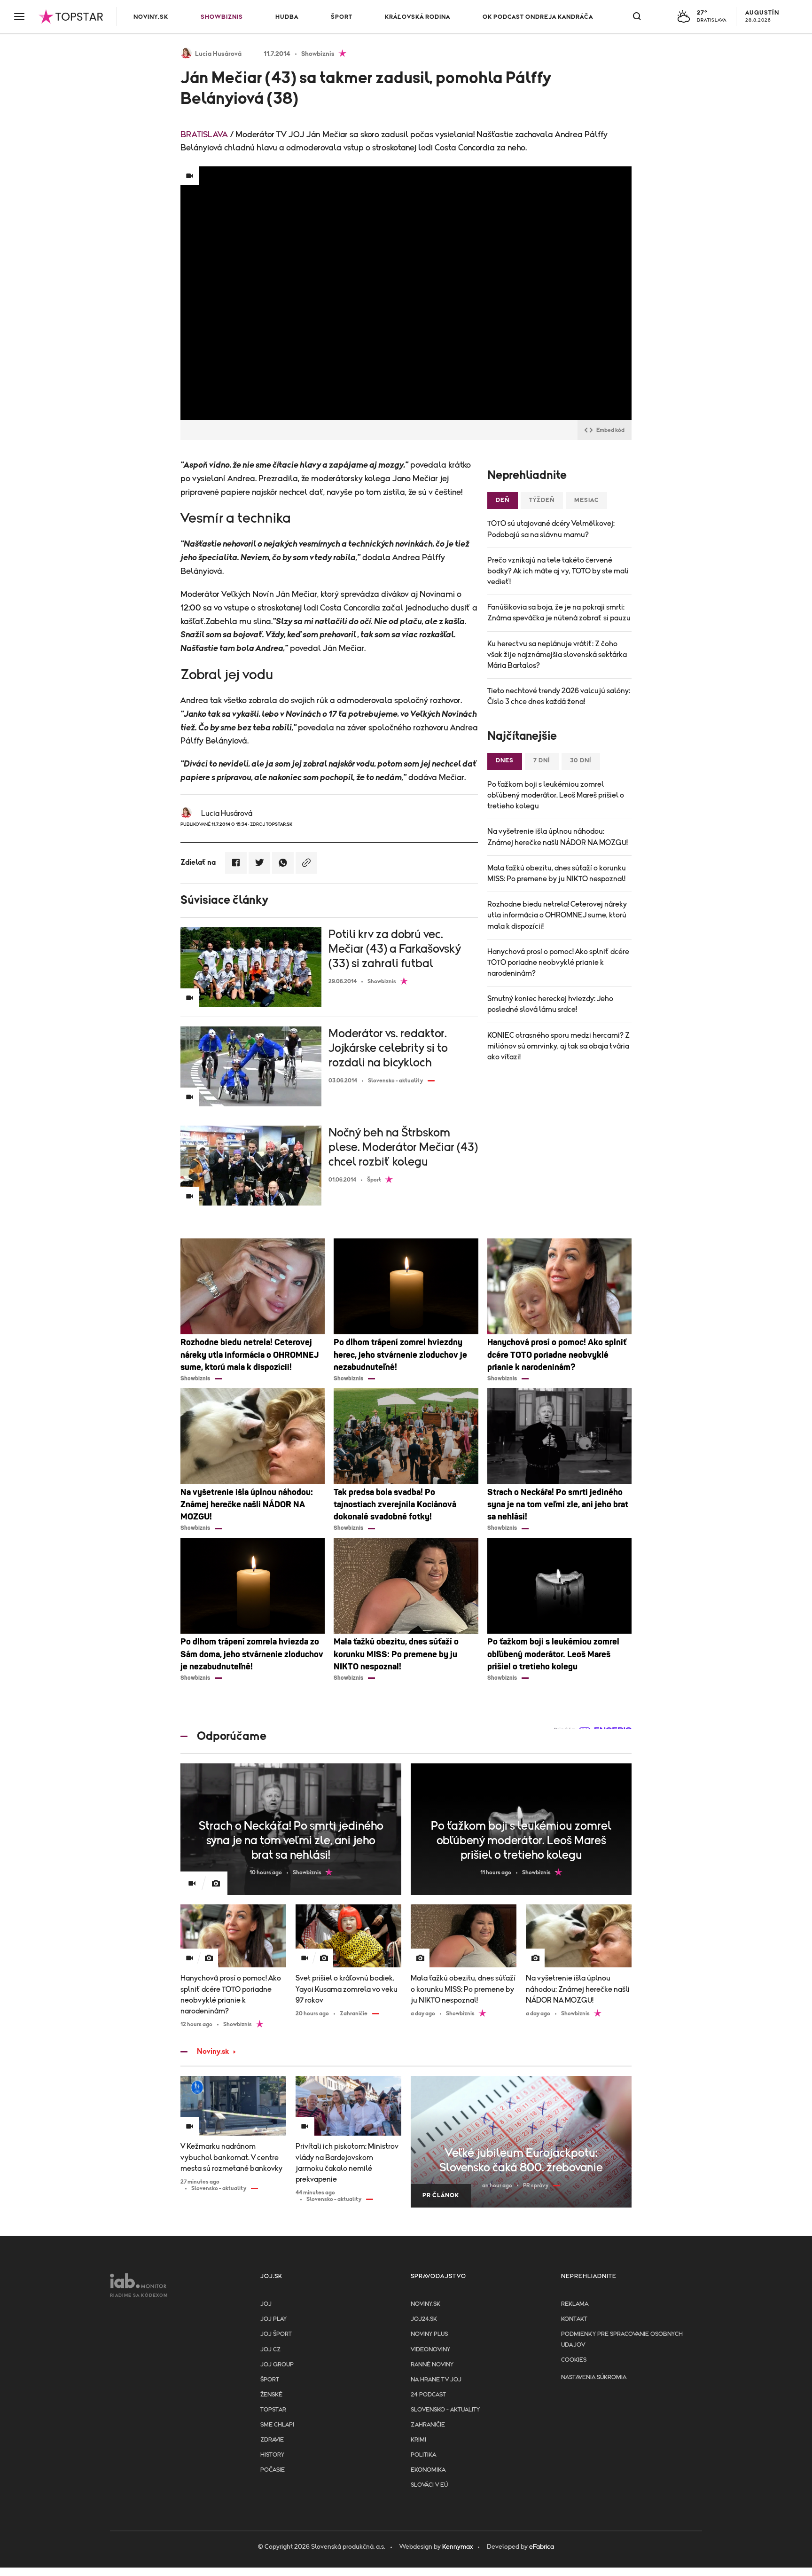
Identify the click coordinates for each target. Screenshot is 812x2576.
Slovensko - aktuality (445, 2410)
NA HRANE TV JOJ (436, 2380)
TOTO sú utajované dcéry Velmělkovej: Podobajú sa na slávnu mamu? (551, 529)
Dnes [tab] (505, 761)
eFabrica (542, 2547)
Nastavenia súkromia (594, 2377)
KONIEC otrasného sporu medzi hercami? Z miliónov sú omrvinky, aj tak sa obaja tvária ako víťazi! (558, 1046)
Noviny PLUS (429, 2334)
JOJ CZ (270, 2350)
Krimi (418, 2440)
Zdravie (272, 2440)
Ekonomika (428, 2470)
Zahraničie (428, 2425)
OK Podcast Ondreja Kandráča (538, 17)
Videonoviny (430, 2350)
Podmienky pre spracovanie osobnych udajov (622, 2339)
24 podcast (428, 2395)
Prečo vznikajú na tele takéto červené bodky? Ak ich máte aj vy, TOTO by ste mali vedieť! (558, 571)
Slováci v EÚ (429, 2485)
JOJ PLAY (273, 2319)
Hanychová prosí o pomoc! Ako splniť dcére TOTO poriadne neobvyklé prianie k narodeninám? (558, 963)
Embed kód (610, 430)
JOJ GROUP (277, 2365)
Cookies (574, 2360)
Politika (423, 2455)
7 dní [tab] (542, 761)
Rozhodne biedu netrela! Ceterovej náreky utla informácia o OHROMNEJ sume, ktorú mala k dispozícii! (557, 915)
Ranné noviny (432, 2365)
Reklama (575, 2304)
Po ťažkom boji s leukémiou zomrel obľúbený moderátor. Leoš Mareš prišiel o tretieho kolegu (556, 795)
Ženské (271, 2395)
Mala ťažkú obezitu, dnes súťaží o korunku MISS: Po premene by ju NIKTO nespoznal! (557, 873)
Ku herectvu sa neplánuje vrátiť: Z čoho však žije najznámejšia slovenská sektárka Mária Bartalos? (557, 655)
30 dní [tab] (581, 761)
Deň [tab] (503, 500)
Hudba (287, 17)
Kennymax (457, 2547)
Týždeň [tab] (542, 500)
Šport (342, 17)
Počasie (273, 2470)
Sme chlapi (277, 2425)
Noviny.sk (151, 17)
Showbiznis (222, 17)
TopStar (273, 2410)
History (272, 2455)
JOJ (266, 2304)
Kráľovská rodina (418, 17)
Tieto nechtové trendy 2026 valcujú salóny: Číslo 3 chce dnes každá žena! (559, 696)
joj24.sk (424, 2319)
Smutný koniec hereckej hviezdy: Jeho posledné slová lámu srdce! (550, 1004)
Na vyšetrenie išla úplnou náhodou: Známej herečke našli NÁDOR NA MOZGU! (558, 837)
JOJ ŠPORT (276, 2334)
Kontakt (574, 2319)
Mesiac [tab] (586, 500)
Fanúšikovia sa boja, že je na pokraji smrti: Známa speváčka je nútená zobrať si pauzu (559, 613)
